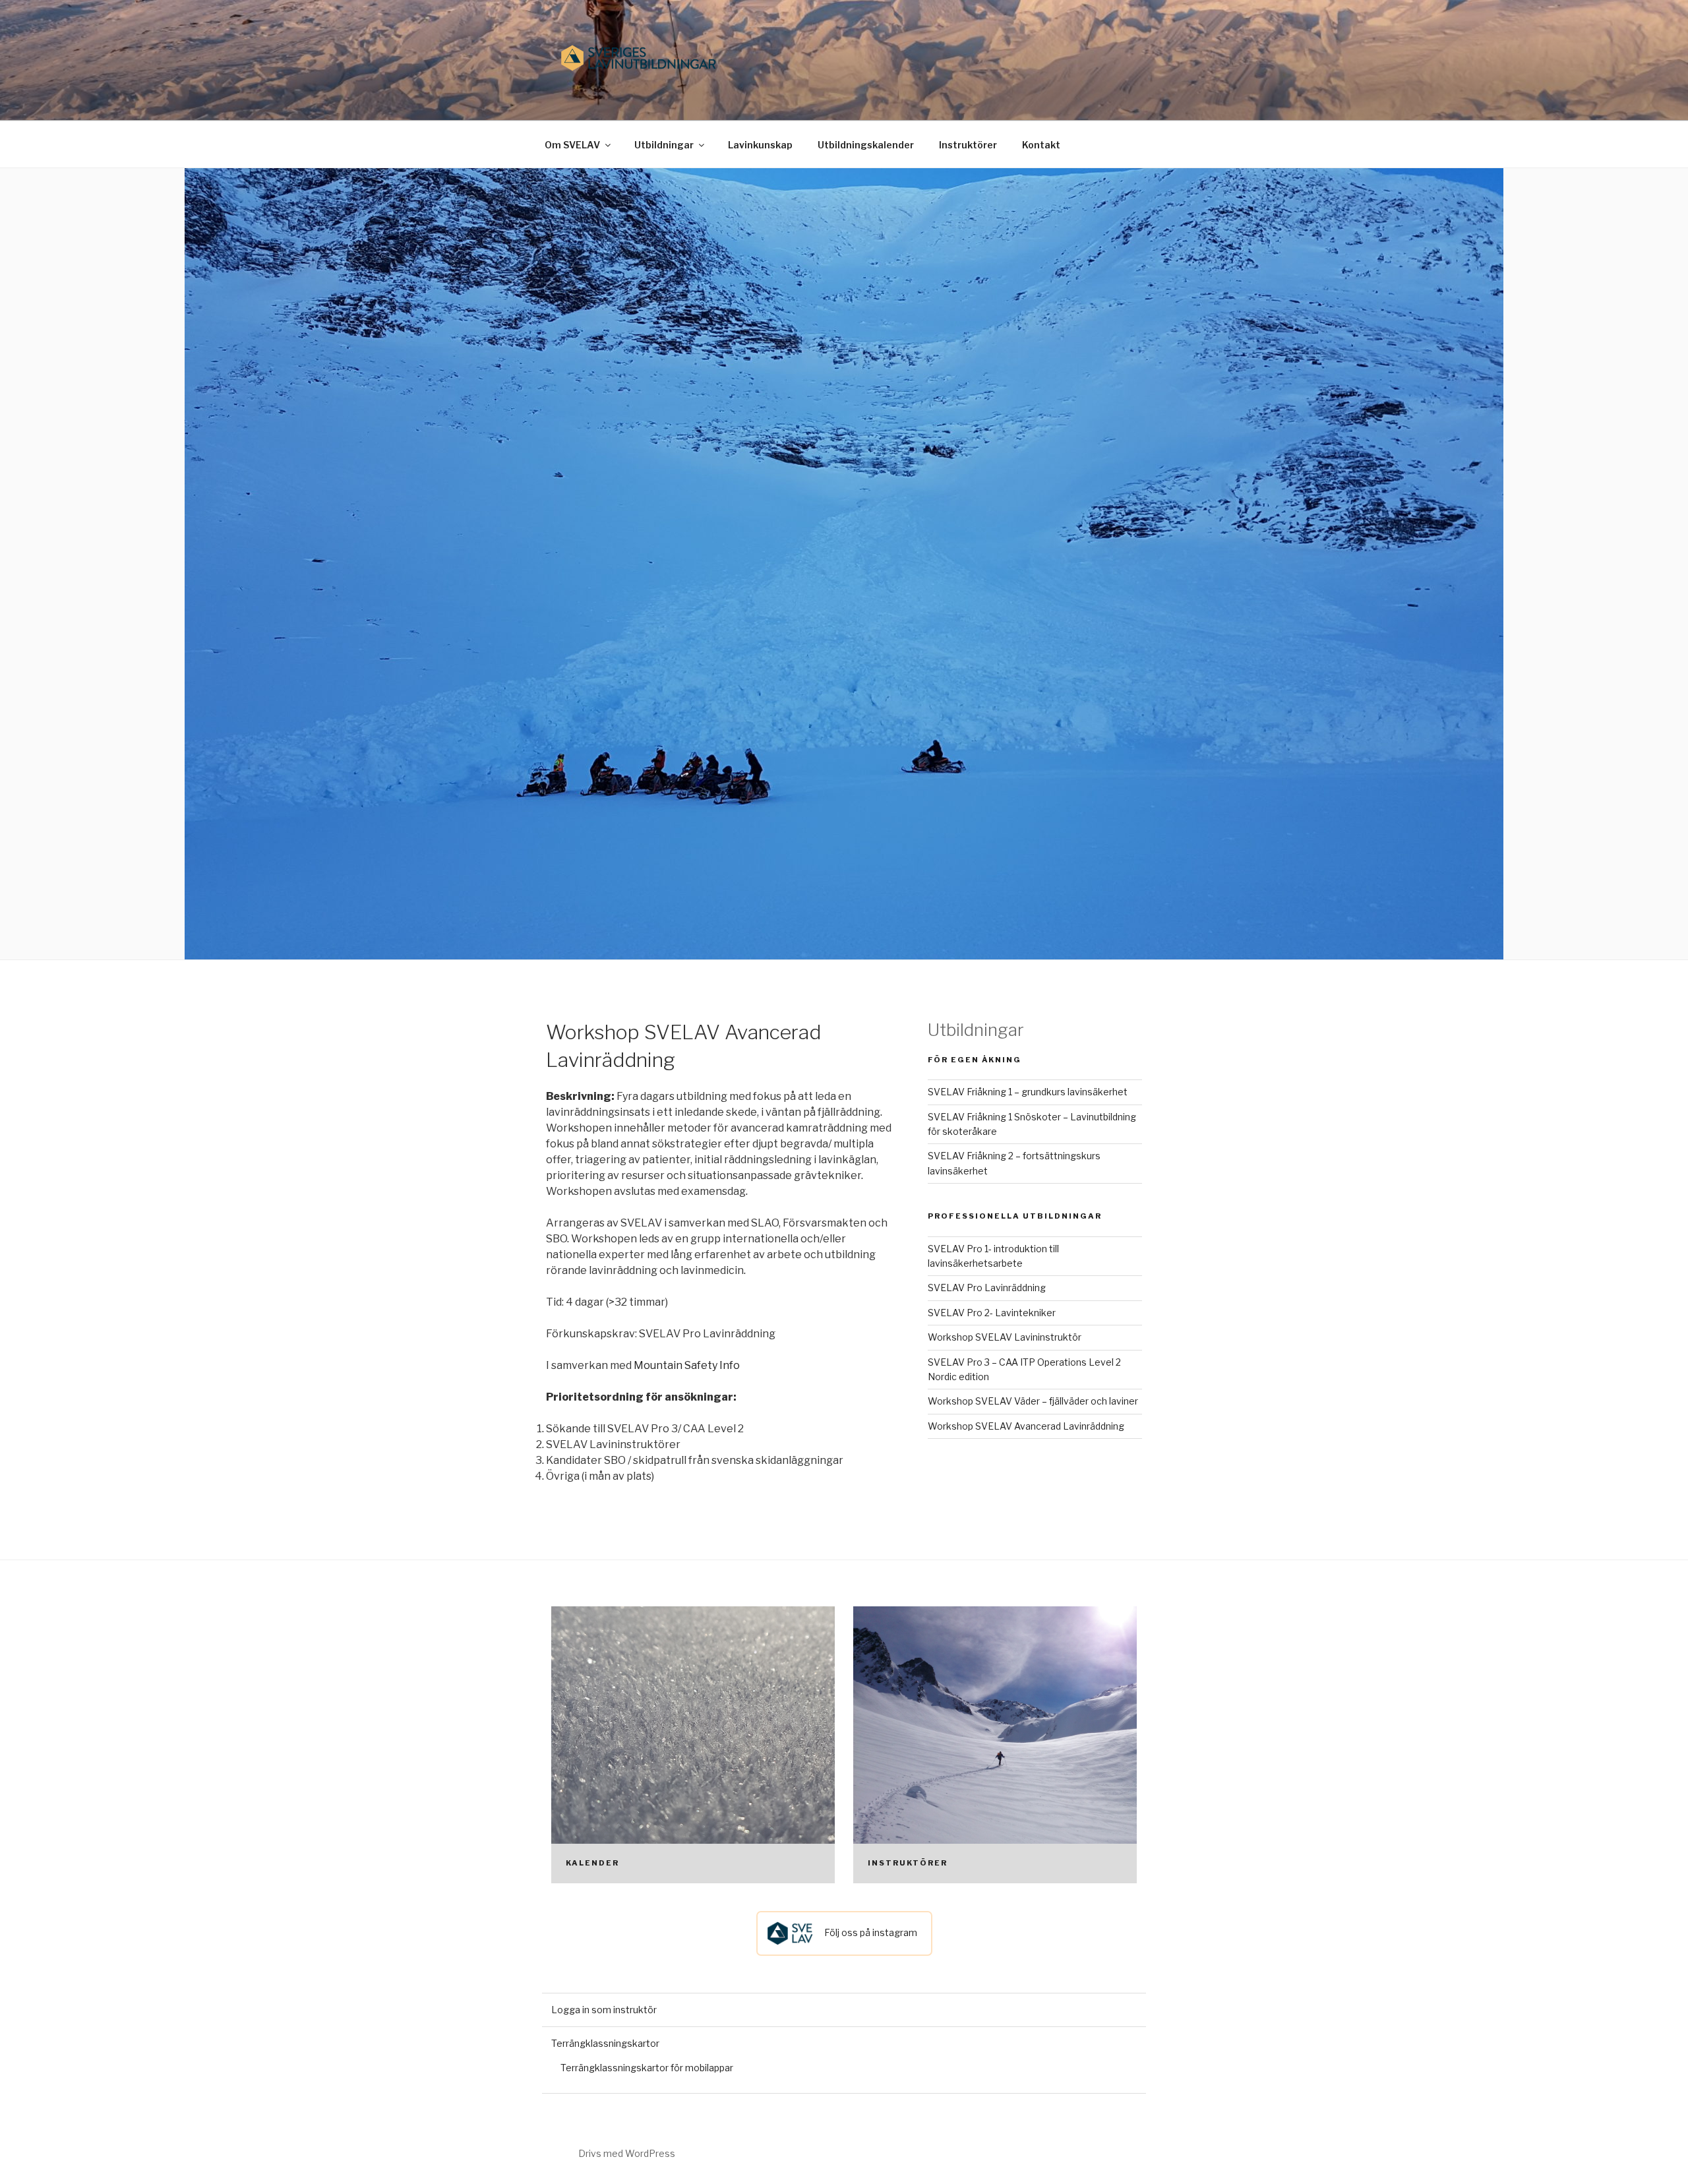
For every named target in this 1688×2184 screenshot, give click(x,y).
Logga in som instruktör (604, 2010)
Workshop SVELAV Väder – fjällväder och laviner (1033, 1401)
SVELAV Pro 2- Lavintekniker (992, 1313)
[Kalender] (693, 1745)
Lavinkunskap (760, 145)
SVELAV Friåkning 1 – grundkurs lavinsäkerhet (1028, 1092)
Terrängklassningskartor (605, 2043)
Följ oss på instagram (870, 1932)
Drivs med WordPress (627, 2153)
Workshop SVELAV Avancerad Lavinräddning (1026, 1426)
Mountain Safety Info (687, 1365)
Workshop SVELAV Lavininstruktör (1005, 1337)
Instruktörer (968, 145)
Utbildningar (664, 145)
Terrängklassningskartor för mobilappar (647, 2068)
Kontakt (1041, 145)
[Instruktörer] (995, 1745)
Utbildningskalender (866, 145)
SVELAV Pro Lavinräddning (987, 1288)
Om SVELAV (572, 145)
